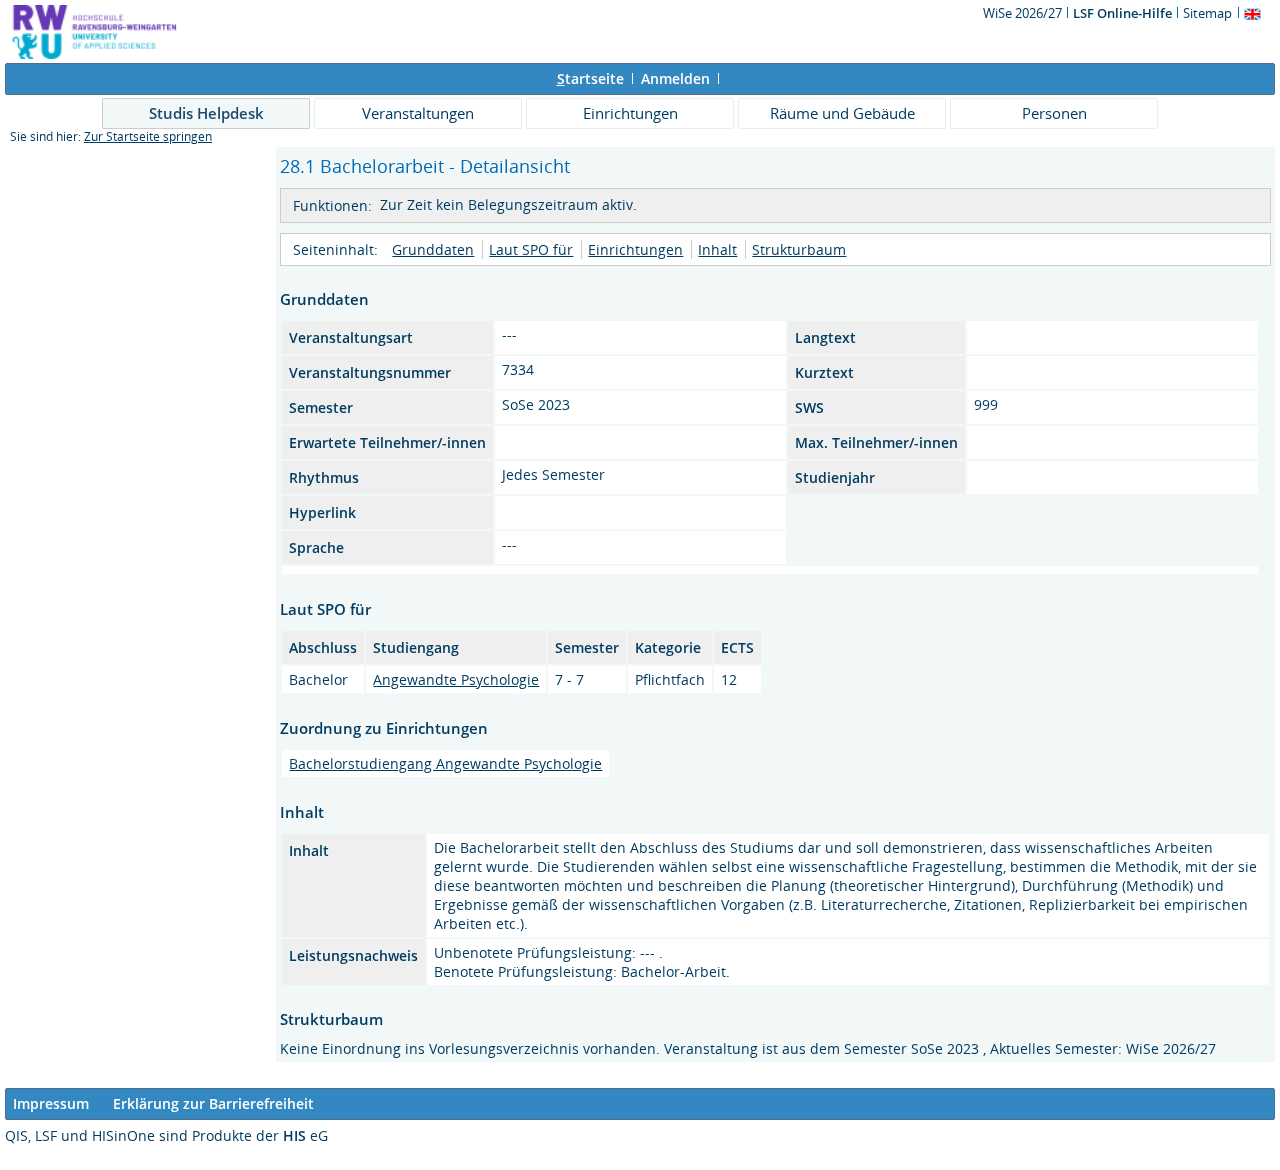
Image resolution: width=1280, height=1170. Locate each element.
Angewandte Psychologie (456, 679)
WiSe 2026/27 (1024, 13)
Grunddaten (433, 249)
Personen (1054, 113)
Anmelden (675, 78)
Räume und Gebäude (842, 113)
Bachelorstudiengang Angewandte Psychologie (445, 763)
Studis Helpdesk (206, 113)
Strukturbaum (799, 249)
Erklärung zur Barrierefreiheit (213, 1103)
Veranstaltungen (418, 113)
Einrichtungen (630, 113)
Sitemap (1207, 13)
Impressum (51, 1103)
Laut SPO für (531, 249)
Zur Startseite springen (148, 136)
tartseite (590, 78)
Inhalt (717, 249)
